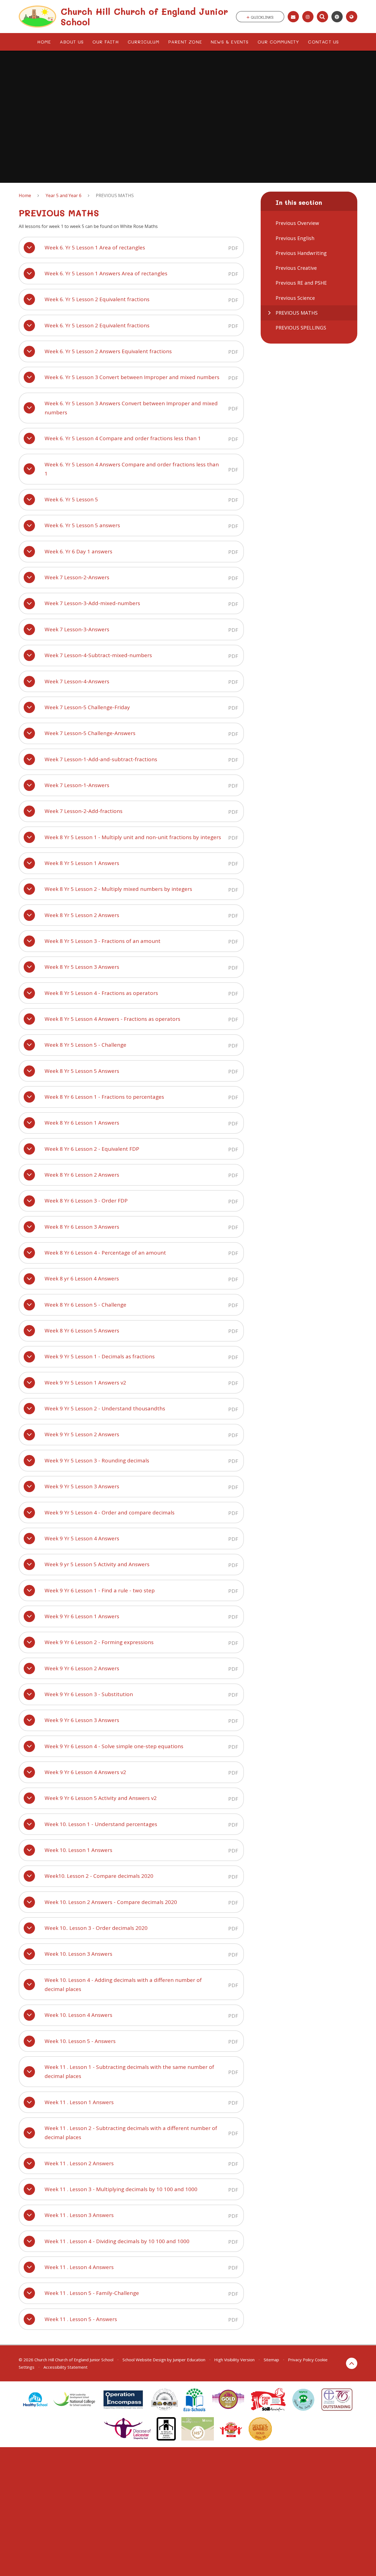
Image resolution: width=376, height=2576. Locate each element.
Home (25, 195)
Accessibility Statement (66, 2367)
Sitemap (271, 2360)
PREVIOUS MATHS (115, 195)
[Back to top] (352, 2363)
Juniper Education (189, 2360)
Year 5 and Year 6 (64, 195)
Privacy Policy (301, 2360)
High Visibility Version (234, 2360)
